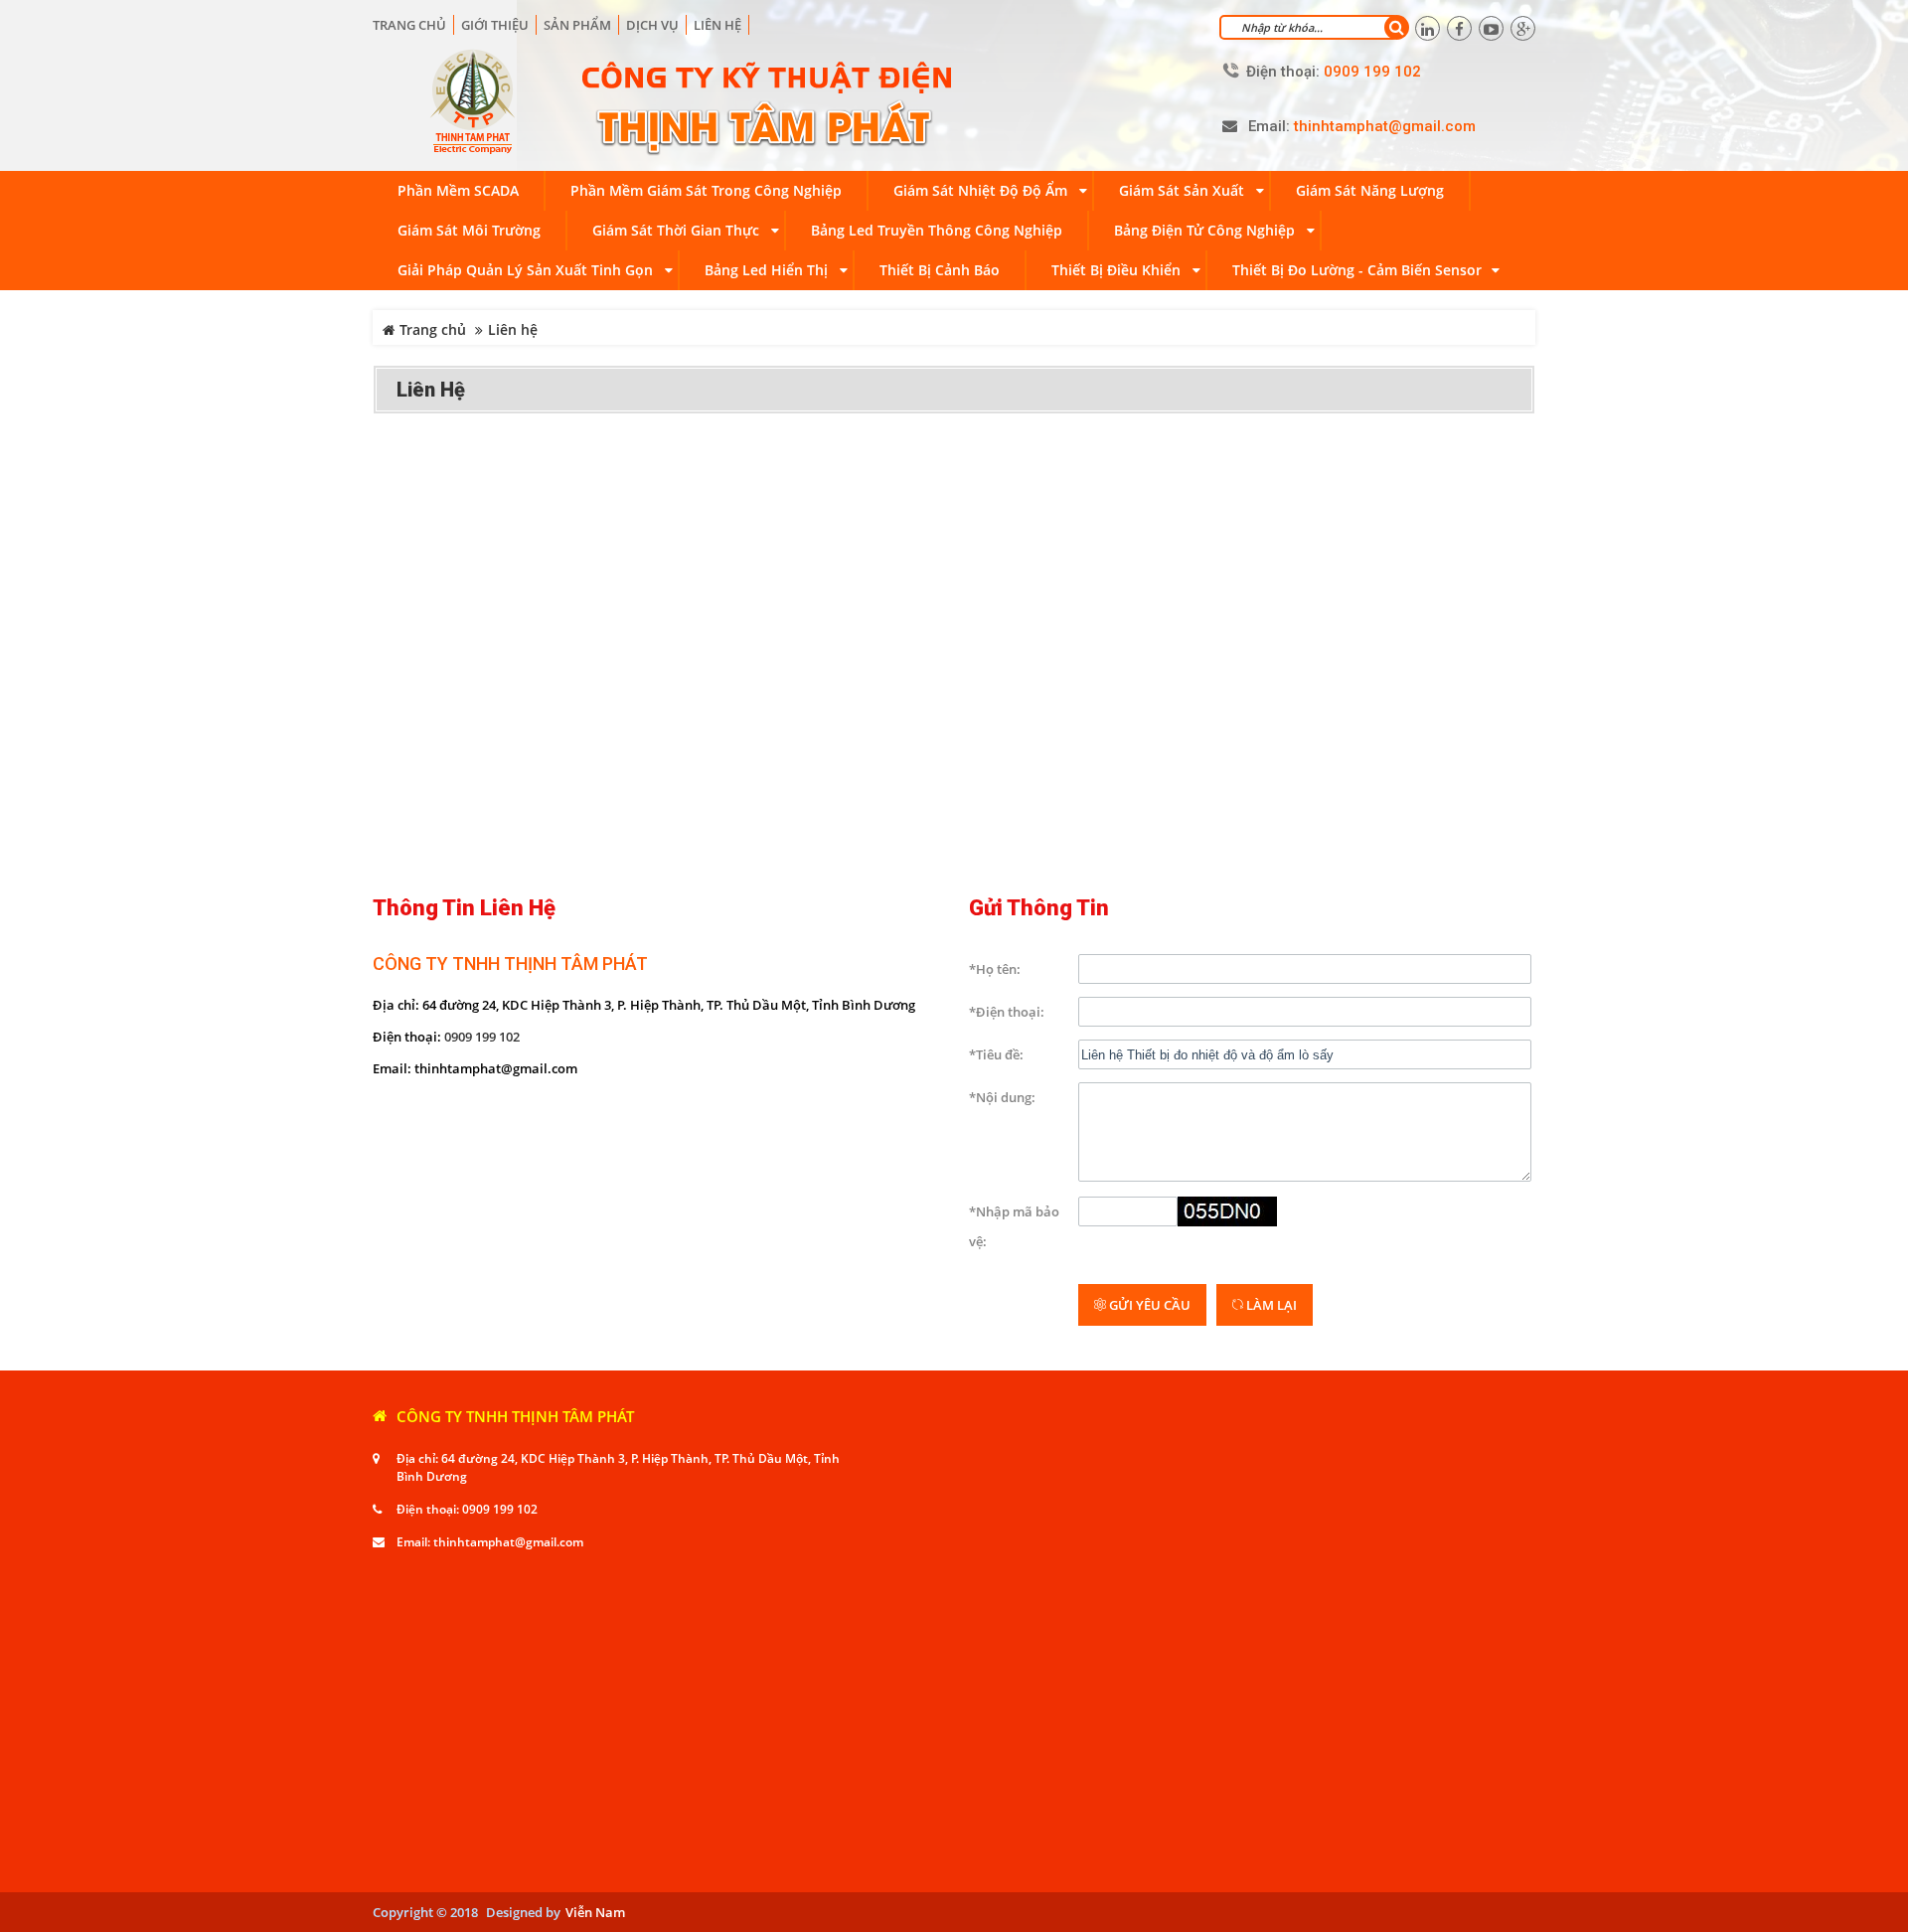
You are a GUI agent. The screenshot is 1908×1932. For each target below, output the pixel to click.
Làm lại (1270, 1305)
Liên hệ (717, 25)
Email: (1269, 126)
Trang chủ (409, 25)
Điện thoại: (1283, 72)
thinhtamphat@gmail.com (508, 1542)
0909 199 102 (482, 1037)
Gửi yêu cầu (1148, 1305)
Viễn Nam (595, 1912)
